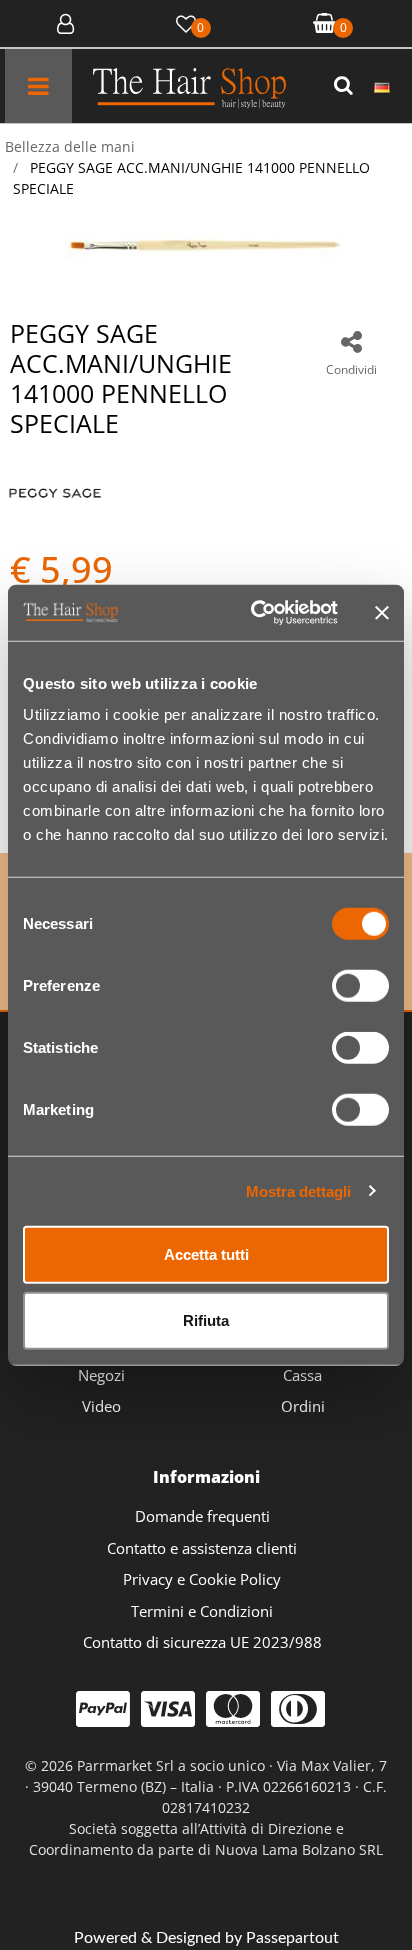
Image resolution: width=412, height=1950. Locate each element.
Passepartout (292, 1938)
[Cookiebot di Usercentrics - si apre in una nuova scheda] (255, 613)
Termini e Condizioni (202, 1611)
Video (101, 1406)
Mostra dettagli (298, 1190)
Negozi (101, 1375)
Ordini (303, 1406)
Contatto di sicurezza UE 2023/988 (202, 1642)
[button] (346, 86)
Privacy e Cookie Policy (202, 1579)
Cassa (302, 1375)
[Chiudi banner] (382, 613)
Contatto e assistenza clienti (202, 1548)
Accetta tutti (206, 1254)
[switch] (360, 986)
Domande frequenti (202, 1516)
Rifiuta (206, 1319)
